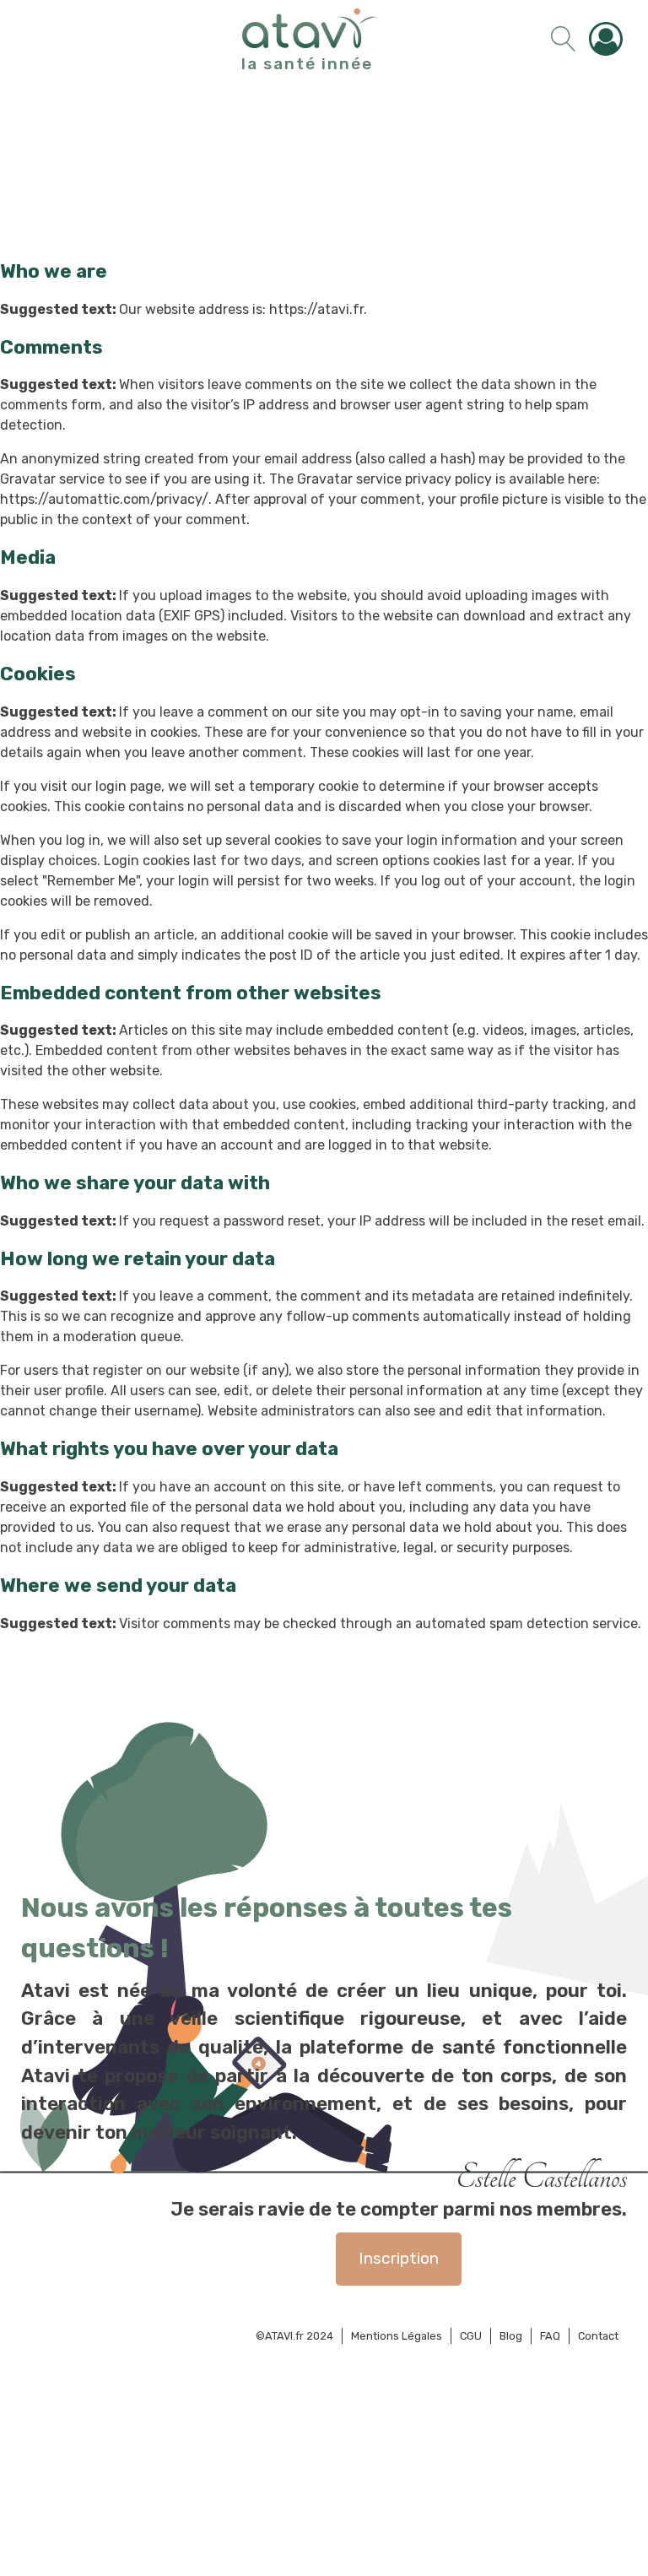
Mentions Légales (397, 2336)
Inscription (399, 2258)
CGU (471, 2336)
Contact (598, 2336)
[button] (610, 39)
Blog (511, 2336)
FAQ (550, 2336)
